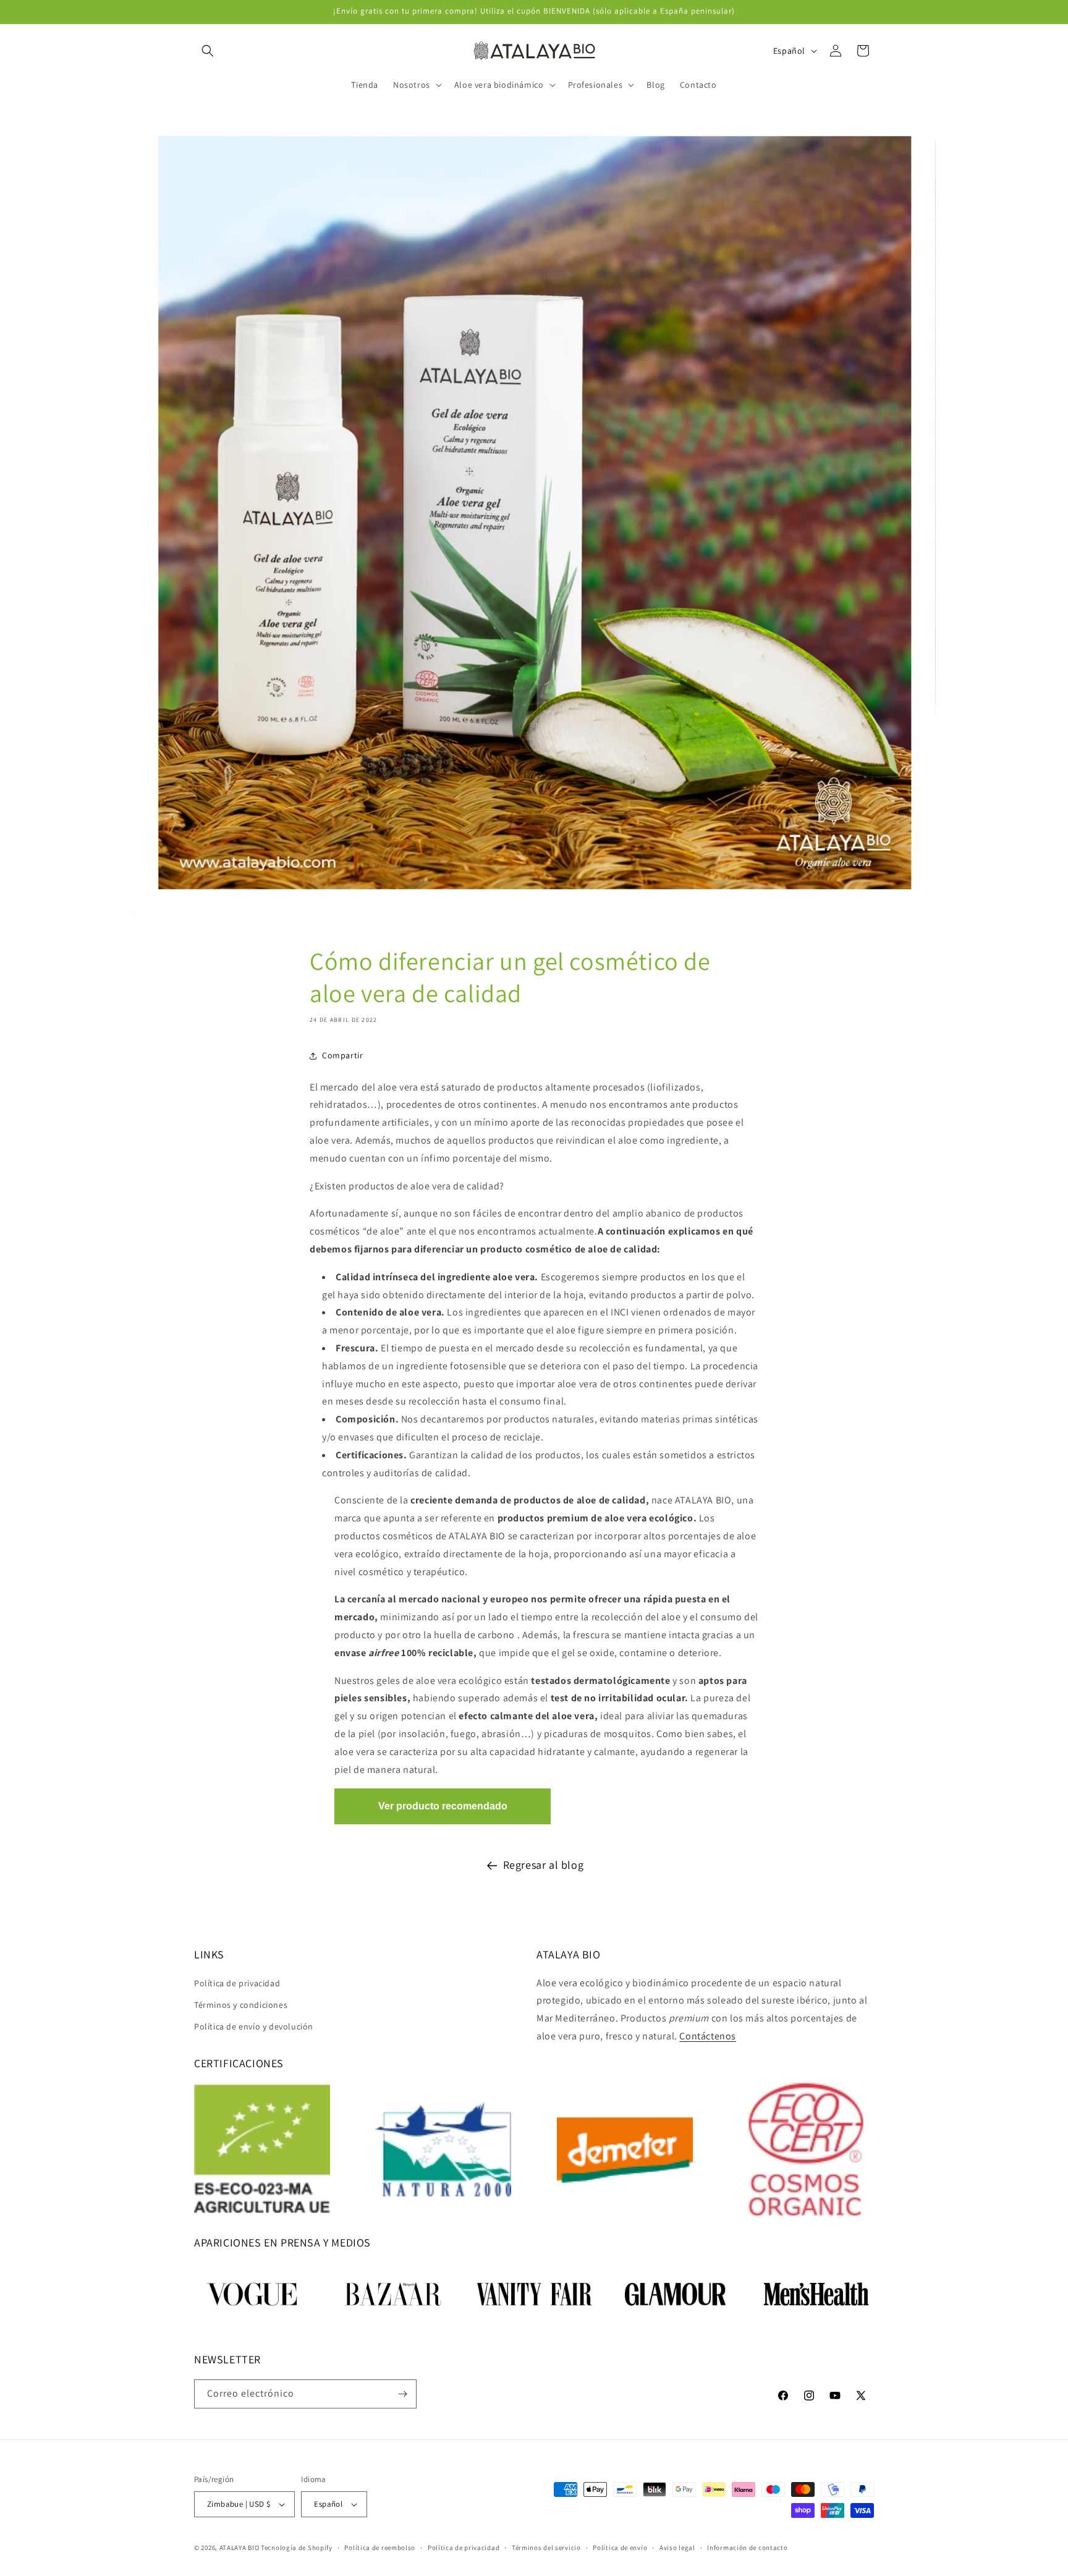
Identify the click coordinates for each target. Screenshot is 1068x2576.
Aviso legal (677, 2548)
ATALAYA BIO (239, 2548)
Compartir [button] (342, 1055)
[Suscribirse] (402, 2394)
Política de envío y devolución (254, 2026)
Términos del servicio (546, 2548)
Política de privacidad (237, 1983)
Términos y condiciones (241, 2004)
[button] (208, 51)
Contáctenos (708, 2036)
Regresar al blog (544, 1865)
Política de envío (620, 2548)
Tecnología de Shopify (297, 2548)
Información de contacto (747, 2548)
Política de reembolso (380, 2548)
